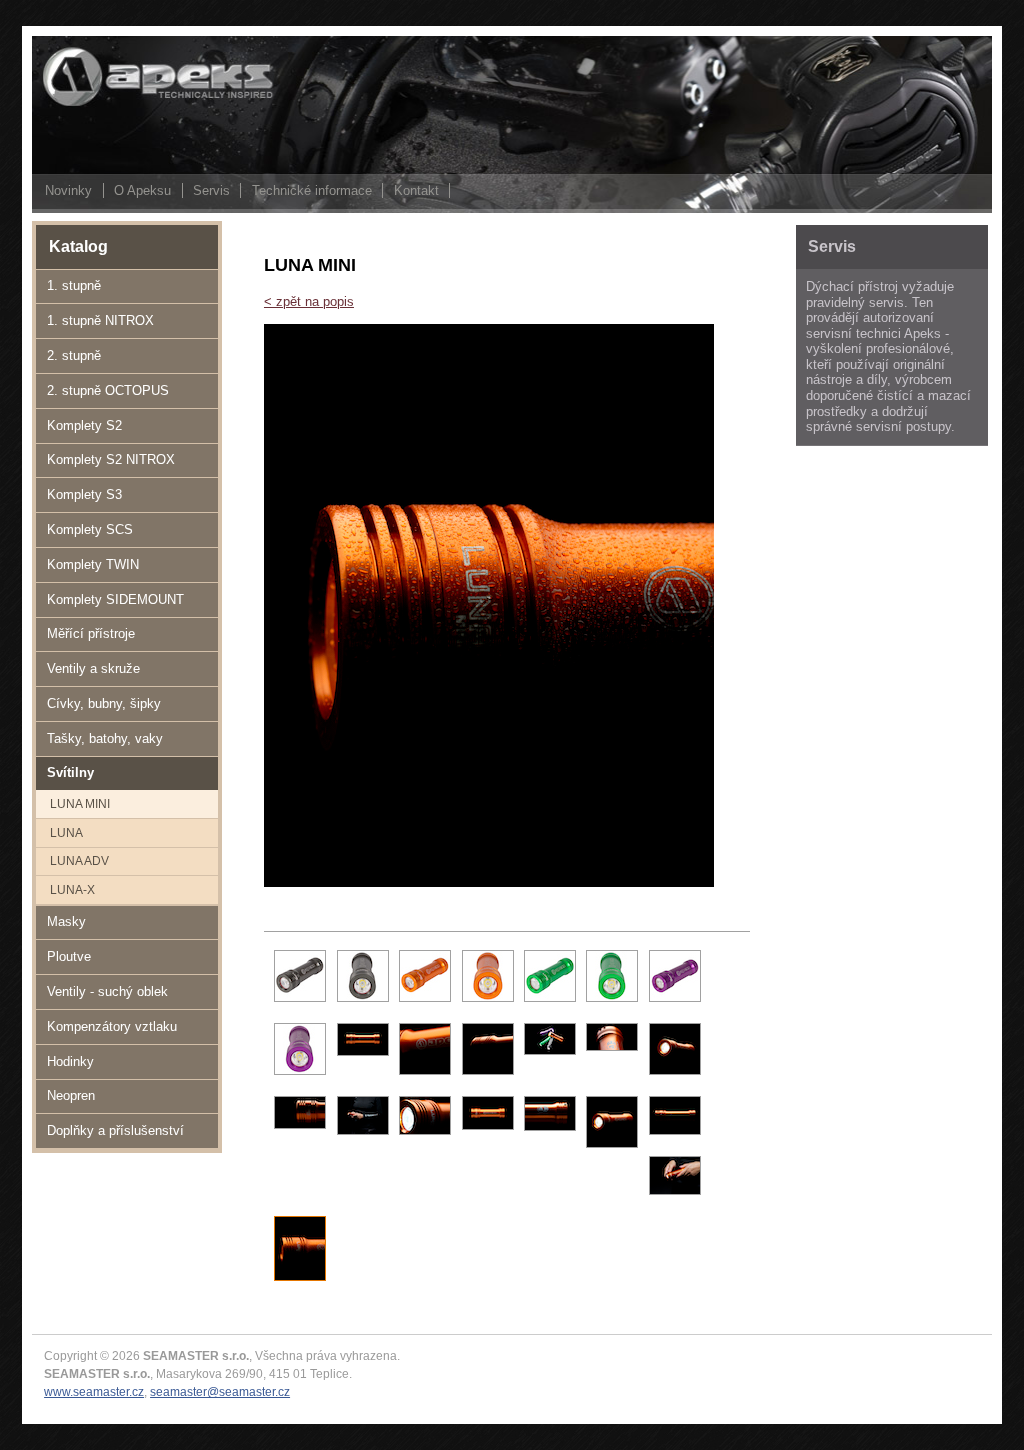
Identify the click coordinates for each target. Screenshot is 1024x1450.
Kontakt (416, 190)
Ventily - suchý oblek (107, 991)
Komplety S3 (84, 494)
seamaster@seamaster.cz (220, 1391)
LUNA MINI (80, 803)
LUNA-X (72, 889)
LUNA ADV (79, 860)
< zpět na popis (309, 301)
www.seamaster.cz (94, 1391)
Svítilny (70, 772)
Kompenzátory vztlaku (112, 1026)
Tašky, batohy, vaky (105, 738)
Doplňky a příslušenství (115, 1130)
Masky (66, 921)
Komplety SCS (90, 529)
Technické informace (312, 190)
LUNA (66, 832)
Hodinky (70, 1061)
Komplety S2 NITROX (111, 459)
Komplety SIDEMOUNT (115, 599)
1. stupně (74, 285)
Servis (211, 190)
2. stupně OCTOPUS (108, 390)
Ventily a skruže (93, 668)
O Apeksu (142, 190)
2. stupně (74, 355)
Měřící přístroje (91, 633)
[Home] (132, 104)
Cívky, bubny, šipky (104, 703)
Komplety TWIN (93, 564)
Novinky (68, 190)
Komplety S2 (84, 425)
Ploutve (69, 956)
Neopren (71, 1095)
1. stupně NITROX (100, 320)
